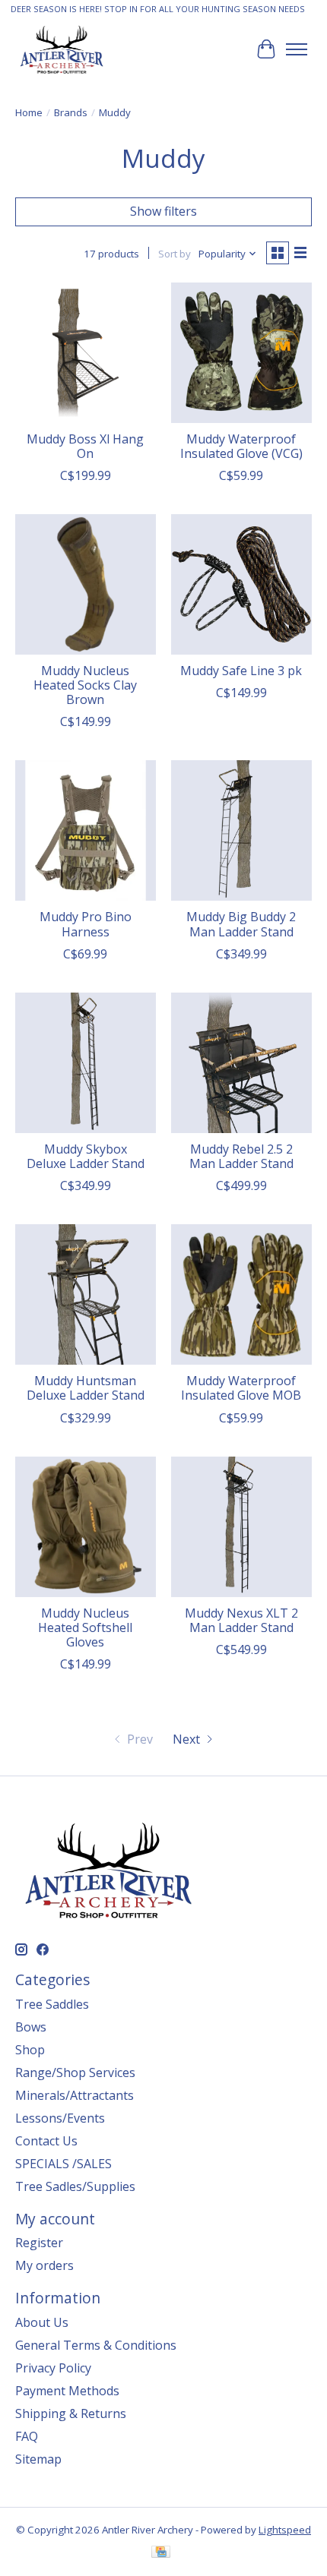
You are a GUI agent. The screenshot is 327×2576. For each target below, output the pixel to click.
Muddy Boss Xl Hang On (85, 446)
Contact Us (46, 2141)
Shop (30, 2050)
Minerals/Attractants (75, 2095)
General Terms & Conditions (96, 2345)
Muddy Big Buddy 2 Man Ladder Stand (241, 924)
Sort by (175, 254)
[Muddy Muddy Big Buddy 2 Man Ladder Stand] (241, 830)
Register (39, 2243)
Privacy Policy (53, 2368)
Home (29, 112)
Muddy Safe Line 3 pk (241, 671)
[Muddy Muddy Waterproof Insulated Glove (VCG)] (241, 353)
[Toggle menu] (297, 49)
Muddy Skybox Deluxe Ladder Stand (86, 1156)
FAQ (27, 2436)
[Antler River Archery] (62, 49)
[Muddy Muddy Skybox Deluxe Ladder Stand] (86, 1063)
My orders (44, 2265)
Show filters (163, 211)
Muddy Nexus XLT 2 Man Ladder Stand (241, 1620)
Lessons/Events (60, 2118)
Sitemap (38, 2459)
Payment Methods (67, 2391)
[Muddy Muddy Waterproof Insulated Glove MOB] (241, 1294)
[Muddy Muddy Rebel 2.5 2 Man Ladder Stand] (241, 1063)
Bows (31, 2027)
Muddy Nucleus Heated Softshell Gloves (85, 1627)
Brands (71, 112)
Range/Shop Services (75, 2072)
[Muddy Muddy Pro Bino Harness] (86, 830)
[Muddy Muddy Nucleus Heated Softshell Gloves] (86, 1527)
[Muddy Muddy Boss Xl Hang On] (86, 353)
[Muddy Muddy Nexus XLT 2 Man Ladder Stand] (241, 1527)
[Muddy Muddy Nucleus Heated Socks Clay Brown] (86, 584)
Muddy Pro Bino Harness (86, 924)
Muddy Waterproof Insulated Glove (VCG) (241, 446)
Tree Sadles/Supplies (75, 2186)
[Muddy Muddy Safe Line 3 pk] (241, 584)
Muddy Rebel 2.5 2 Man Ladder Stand (241, 1156)
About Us (42, 2322)
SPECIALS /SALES (63, 2164)
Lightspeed (285, 2530)
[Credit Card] (161, 2553)
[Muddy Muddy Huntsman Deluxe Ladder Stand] (86, 1294)
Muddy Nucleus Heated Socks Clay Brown (85, 685)
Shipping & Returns (71, 2413)
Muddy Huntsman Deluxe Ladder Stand (86, 1388)
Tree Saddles (52, 2004)
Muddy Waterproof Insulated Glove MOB (241, 1388)
